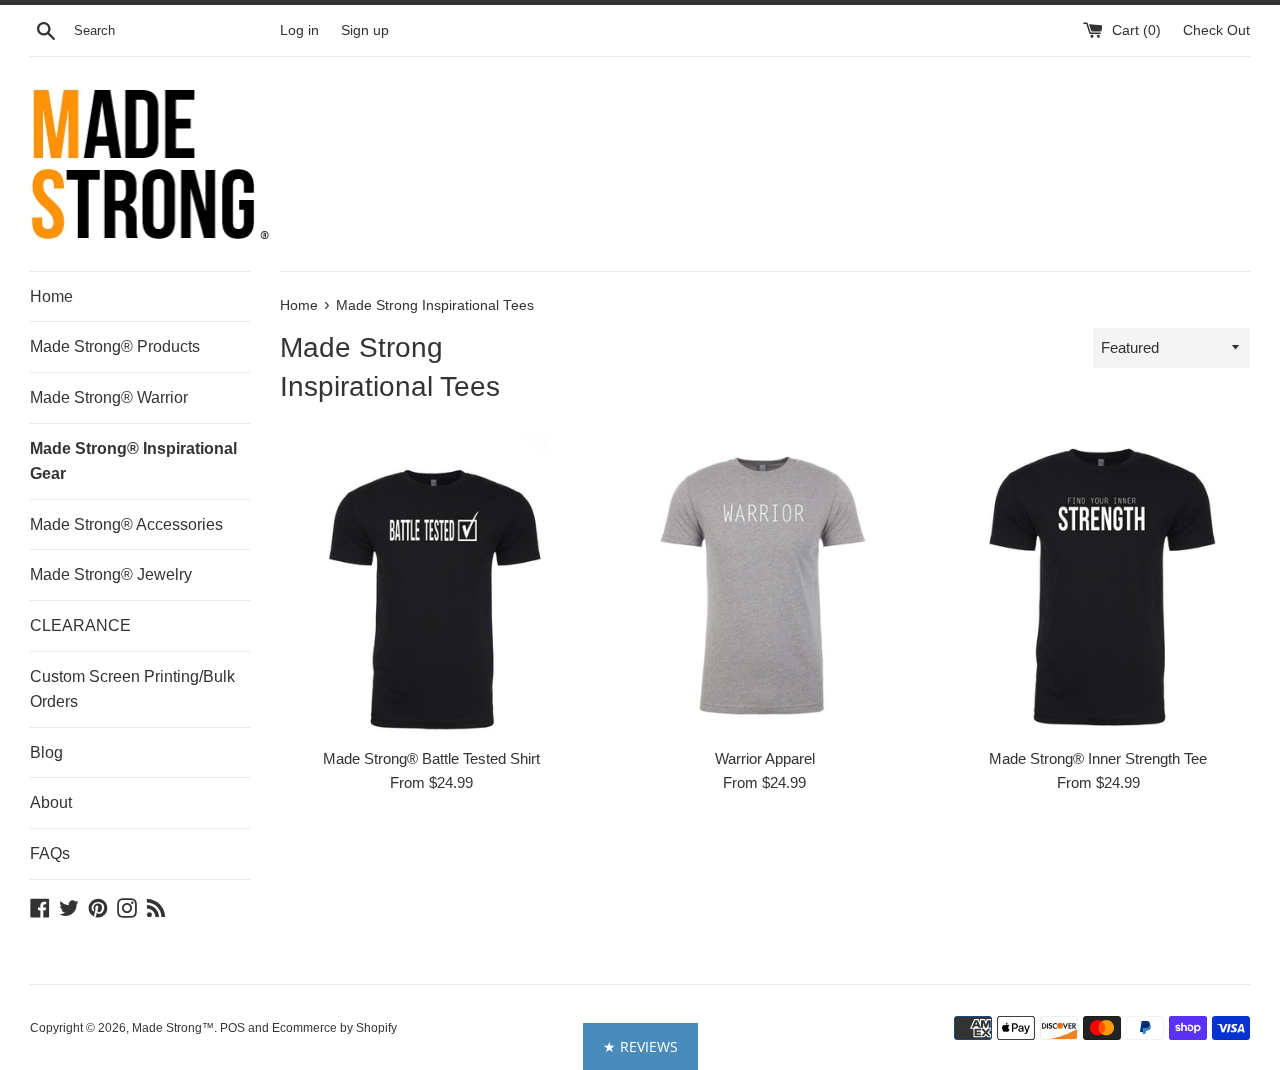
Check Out (1216, 30)
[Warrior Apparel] (764, 585)
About (51, 802)
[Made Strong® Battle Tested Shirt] (431, 585)
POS (232, 1028)
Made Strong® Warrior (109, 397)
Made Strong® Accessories (126, 524)
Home (51, 296)
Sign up (365, 30)
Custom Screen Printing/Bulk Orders (132, 689)
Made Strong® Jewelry (111, 574)
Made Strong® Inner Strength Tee (1098, 758)
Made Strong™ (173, 1028)
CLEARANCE (80, 625)
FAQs (50, 853)
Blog (46, 752)
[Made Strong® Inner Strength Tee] (1098, 585)
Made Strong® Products (115, 346)
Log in (299, 30)
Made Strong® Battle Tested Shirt (431, 758)
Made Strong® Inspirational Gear (133, 461)
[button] (640, 1046)
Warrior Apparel (765, 758)
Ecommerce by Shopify (334, 1028)
